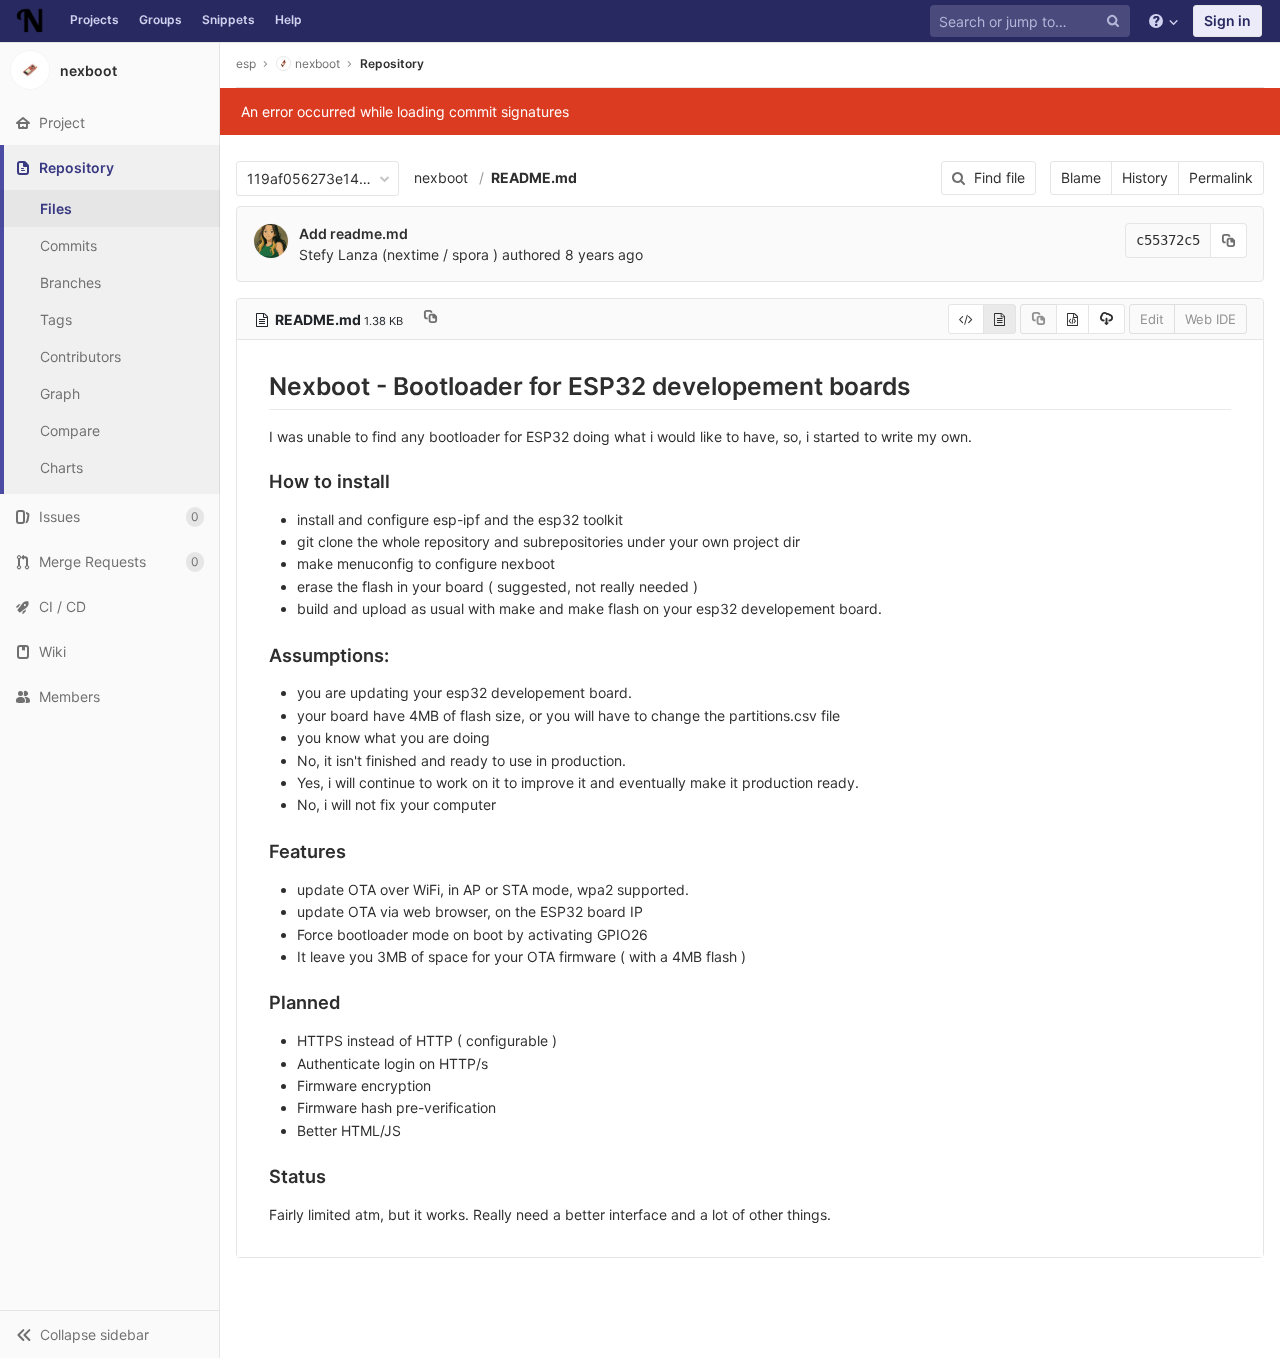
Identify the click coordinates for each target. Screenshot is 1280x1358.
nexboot (441, 177)
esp (246, 63)
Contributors (80, 356)
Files (56, 208)
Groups (160, 19)
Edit (1152, 319)
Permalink (1221, 177)
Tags (56, 319)
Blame (1081, 177)
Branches (70, 282)
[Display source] (966, 319)
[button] (109, 1334)
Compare (70, 430)
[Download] (1106, 319)
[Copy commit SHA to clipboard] (1229, 240)
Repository (392, 63)
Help (288, 19)
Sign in (1227, 20)
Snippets (228, 19)
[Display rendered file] (999, 319)
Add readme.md (353, 233)
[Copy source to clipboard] (1038, 319)
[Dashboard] (30, 21)
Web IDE (1210, 319)
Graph (60, 393)
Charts (61, 467)
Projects (94, 19)
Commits (68, 245)
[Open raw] (1072, 319)
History (1145, 177)
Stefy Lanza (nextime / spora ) (398, 254)
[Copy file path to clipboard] (430, 319)
